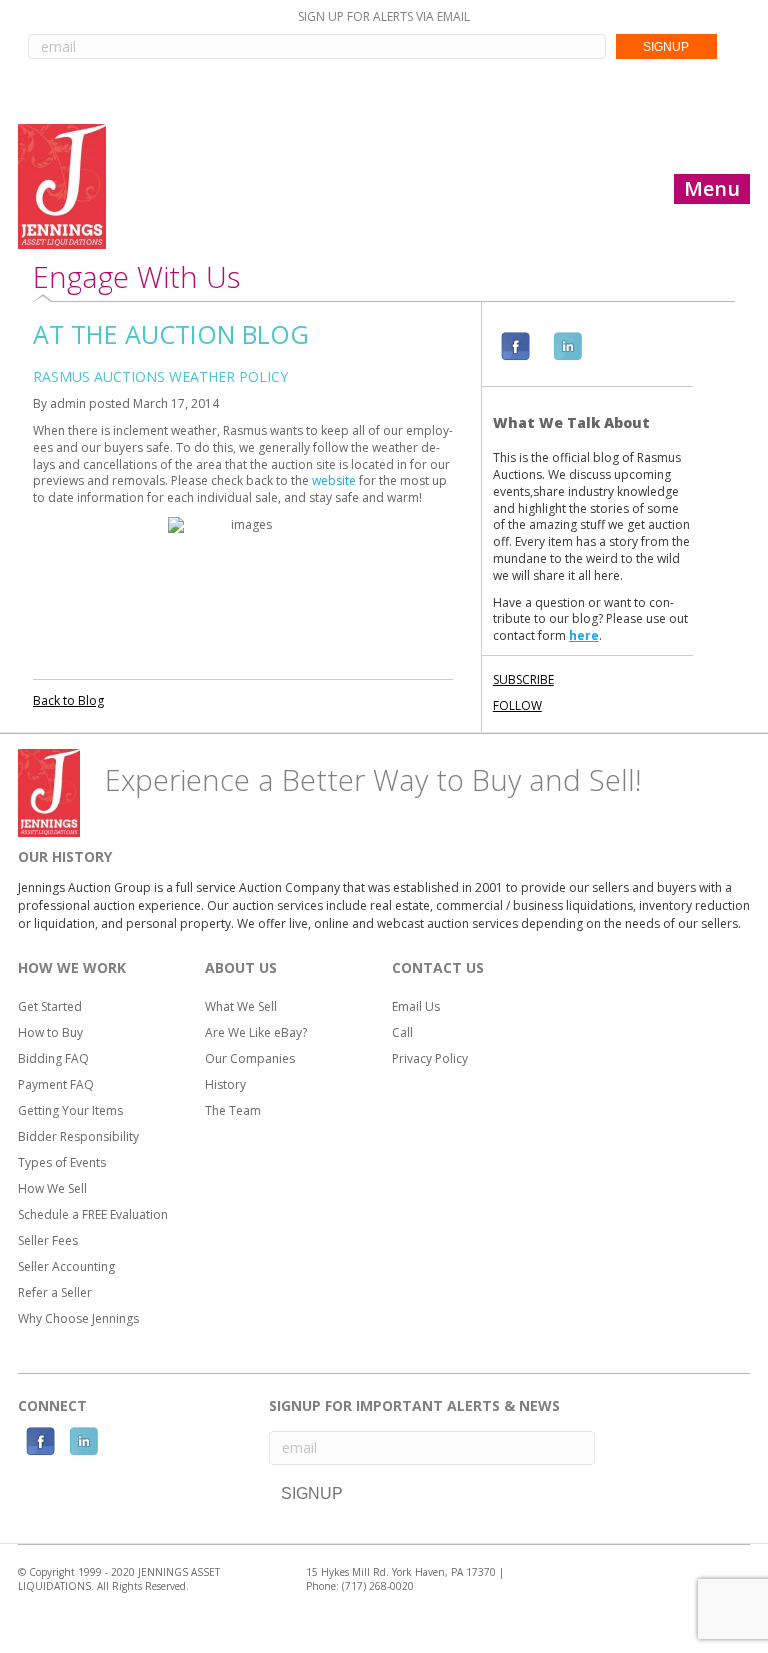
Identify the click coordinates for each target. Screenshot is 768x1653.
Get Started (50, 1006)
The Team (233, 1110)
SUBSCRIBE (523, 679)
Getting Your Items (70, 1110)
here (584, 635)
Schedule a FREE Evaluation (93, 1214)
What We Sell (241, 1006)
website (334, 480)
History (225, 1084)
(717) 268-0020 (378, 1586)
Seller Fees (48, 1240)
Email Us (416, 1006)
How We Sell (52, 1188)
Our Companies (250, 1058)
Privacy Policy (430, 1058)
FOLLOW (517, 705)
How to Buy (50, 1032)
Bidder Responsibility (78, 1136)
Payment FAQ (56, 1084)
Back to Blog (68, 700)
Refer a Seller (55, 1292)
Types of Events (62, 1162)
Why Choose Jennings (78, 1318)
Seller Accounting (66, 1266)
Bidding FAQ (53, 1058)
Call (402, 1032)
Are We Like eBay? (256, 1032)
